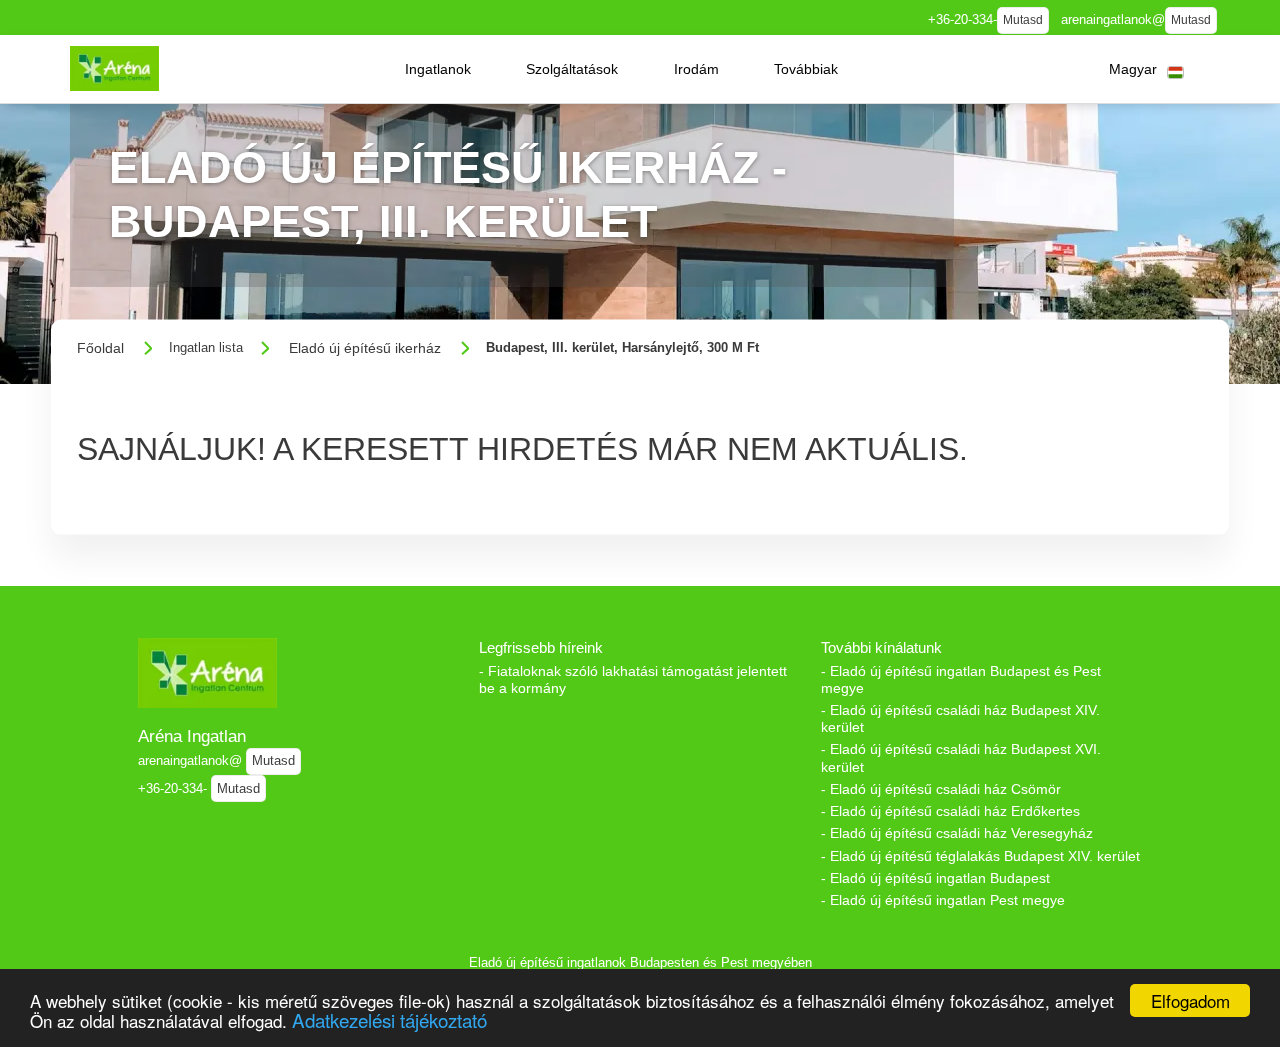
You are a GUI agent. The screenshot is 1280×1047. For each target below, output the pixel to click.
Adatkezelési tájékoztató (389, 1019)
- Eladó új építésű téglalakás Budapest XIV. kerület (980, 856)
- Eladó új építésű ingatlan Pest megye (943, 900)
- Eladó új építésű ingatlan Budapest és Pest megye (961, 679)
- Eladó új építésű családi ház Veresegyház (957, 833)
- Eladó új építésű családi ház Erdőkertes (950, 811)
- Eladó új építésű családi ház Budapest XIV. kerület (960, 718)
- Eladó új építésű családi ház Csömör (941, 789)
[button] (438, 69)
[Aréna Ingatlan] (114, 68)
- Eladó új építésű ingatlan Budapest (935, 878)
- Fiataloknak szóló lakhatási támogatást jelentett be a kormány (633, 679)
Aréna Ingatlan (192, 736)
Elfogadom (1190, 1000)
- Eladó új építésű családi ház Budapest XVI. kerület (961, 757)
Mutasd (1023, 20)
